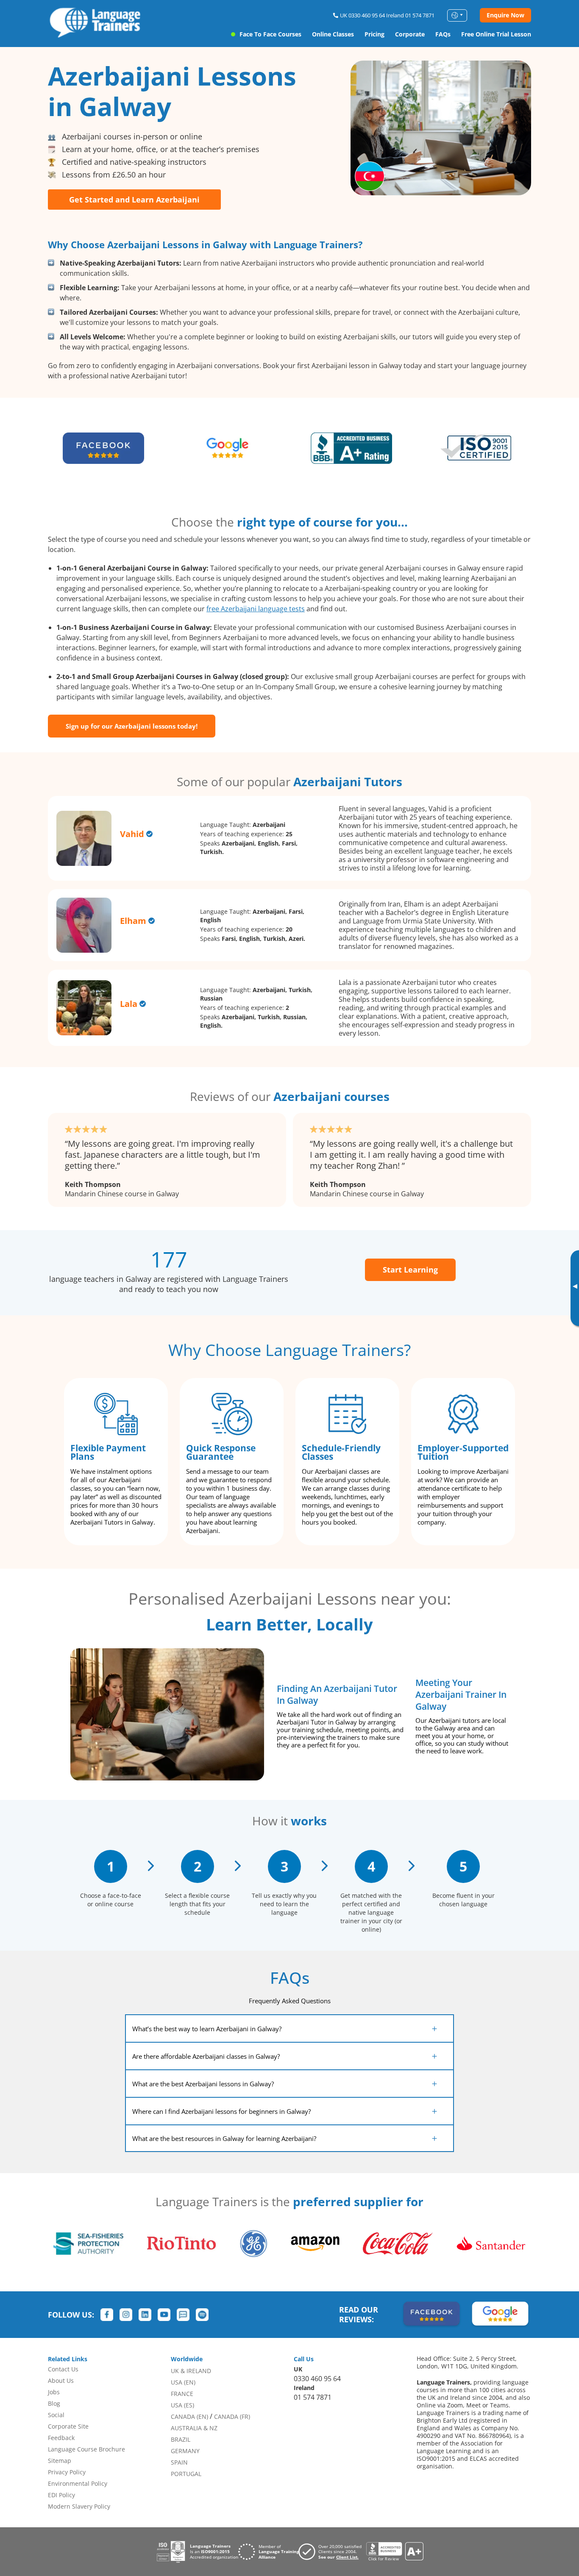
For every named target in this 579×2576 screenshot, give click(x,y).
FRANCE (182, 2394)
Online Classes (333, 34)
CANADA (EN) (189, 2417)
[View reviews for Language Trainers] (395, 2552)
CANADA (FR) (232, 2417)
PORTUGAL (186, 2474)
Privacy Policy (67, 2472)
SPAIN (179, 2462)
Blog (54, 2403)
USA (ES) (182, 2405)
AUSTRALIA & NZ (194, 2428)
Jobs (54, 2392)
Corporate (410, 34)
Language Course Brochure (86, 2449)
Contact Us (63, 2369)
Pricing (374, 34)
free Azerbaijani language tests (256, 609)
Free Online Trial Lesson (496, 34)
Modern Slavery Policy (79, 2506)
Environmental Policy (78, 2483)
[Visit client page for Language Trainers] (332, 2552)
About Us (61, 2381)
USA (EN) (183, 2382)
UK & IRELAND (191, 2371)
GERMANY (185, 2451)
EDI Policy (61, 2495)
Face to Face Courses (270, 34)
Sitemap (60, 2461)
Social (56, 2415)
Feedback (61, 2438)
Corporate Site (68, 2426)
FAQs (443, 34)
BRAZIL (181, 2439)
